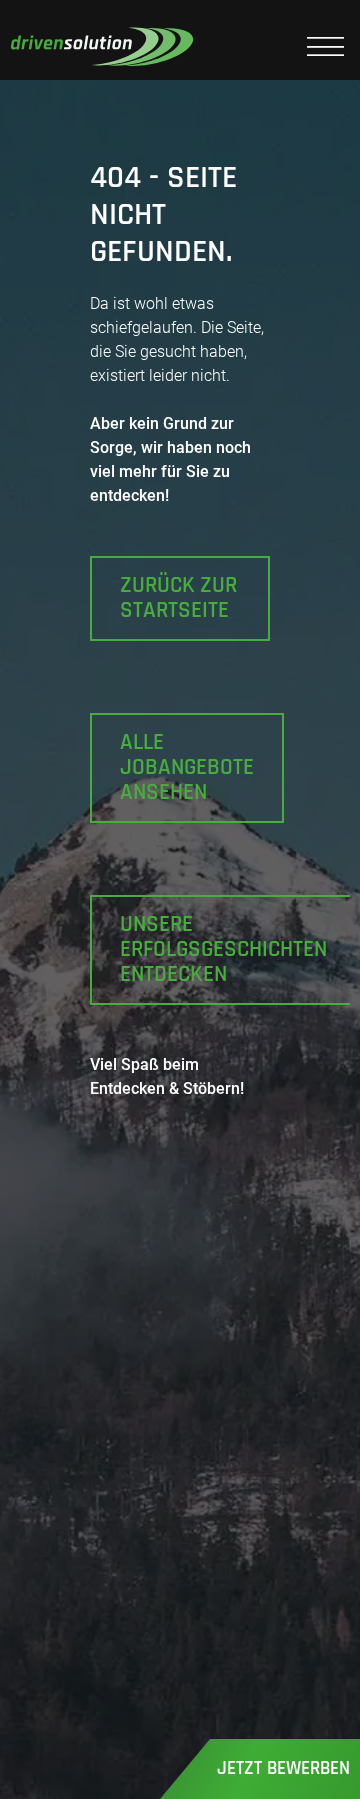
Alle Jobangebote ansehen (187, 767)
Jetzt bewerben (283, 1768)
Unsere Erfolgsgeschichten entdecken (223, 949)
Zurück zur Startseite (178, 598)
